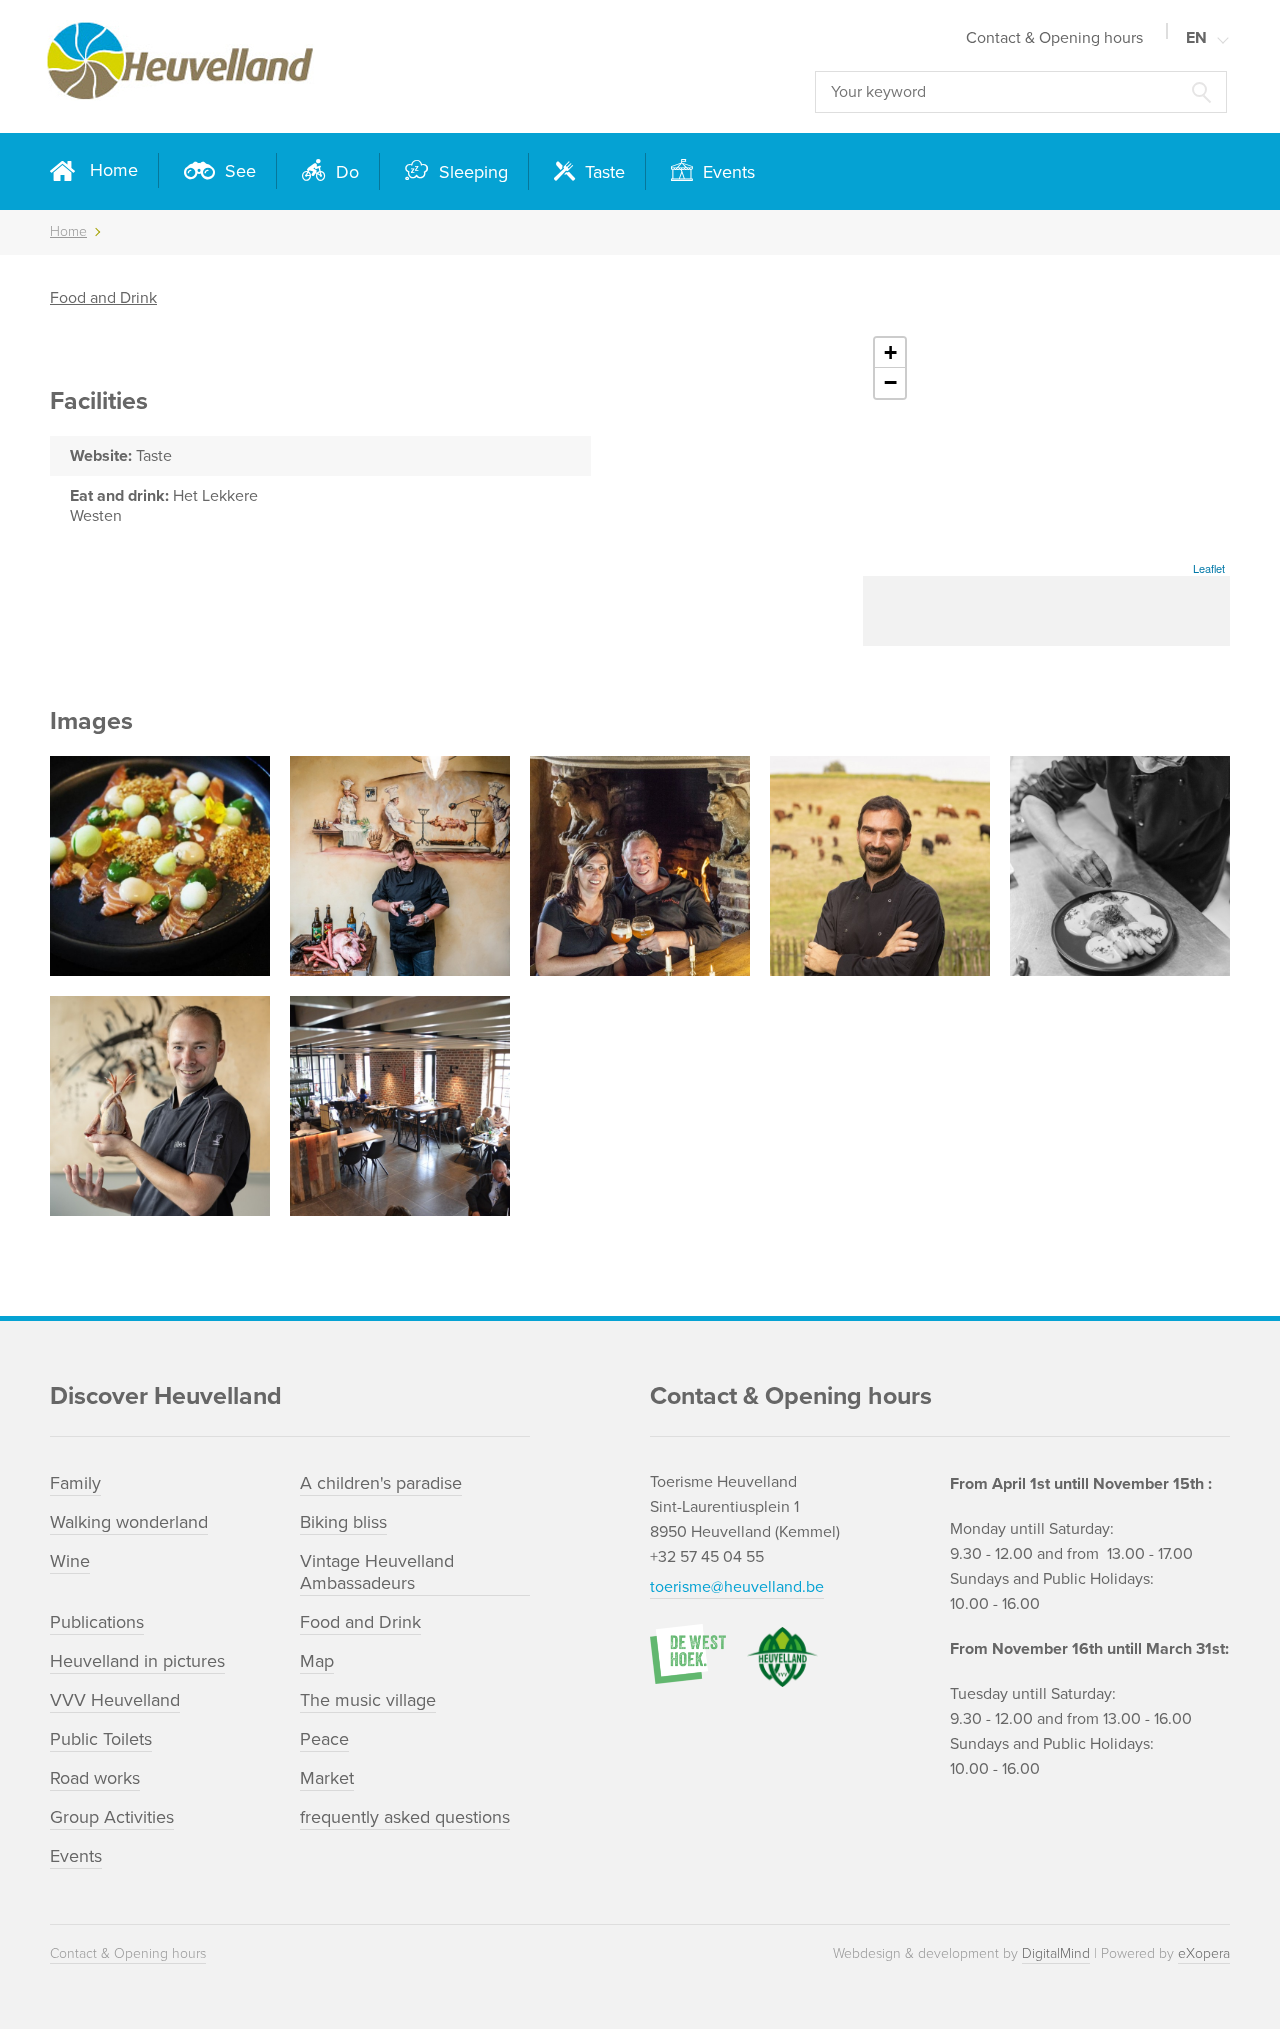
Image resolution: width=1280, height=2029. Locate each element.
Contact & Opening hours (1054, 38)
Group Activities (112, 1817)
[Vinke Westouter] (160, 866)
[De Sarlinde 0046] (400, 1106)
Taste (602, 172)
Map (317, 1661)
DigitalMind (1056, 1953)
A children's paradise (381, 1483)
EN (1196, 38)
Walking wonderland (129, 1522)
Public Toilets (101, 1739)
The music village (368, 1700)
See (238, 171)
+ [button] (890, 352)
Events (726, 172)
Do (345, 172)
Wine (70, 1561)
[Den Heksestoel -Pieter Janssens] (400, 866)
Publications (97, 1622)
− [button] (890, 382)
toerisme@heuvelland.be (737, 1587)
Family (75, 1483)
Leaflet (1209, 568)
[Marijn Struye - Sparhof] (880, 866)
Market (327, 1778)
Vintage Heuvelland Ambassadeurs (377, 1572)
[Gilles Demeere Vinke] (160, 1106)
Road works (95, 1778)
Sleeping (471, 172)
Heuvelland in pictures (137, 1661)
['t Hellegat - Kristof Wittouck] (640, 866)
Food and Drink (103, 298)
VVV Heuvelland (115, 1700)
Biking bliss (343, 1522)
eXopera (1204, 1953)
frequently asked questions (405, 1817)
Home (114, 170)
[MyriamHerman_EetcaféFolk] (1120, 866)
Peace (324, 1739)
